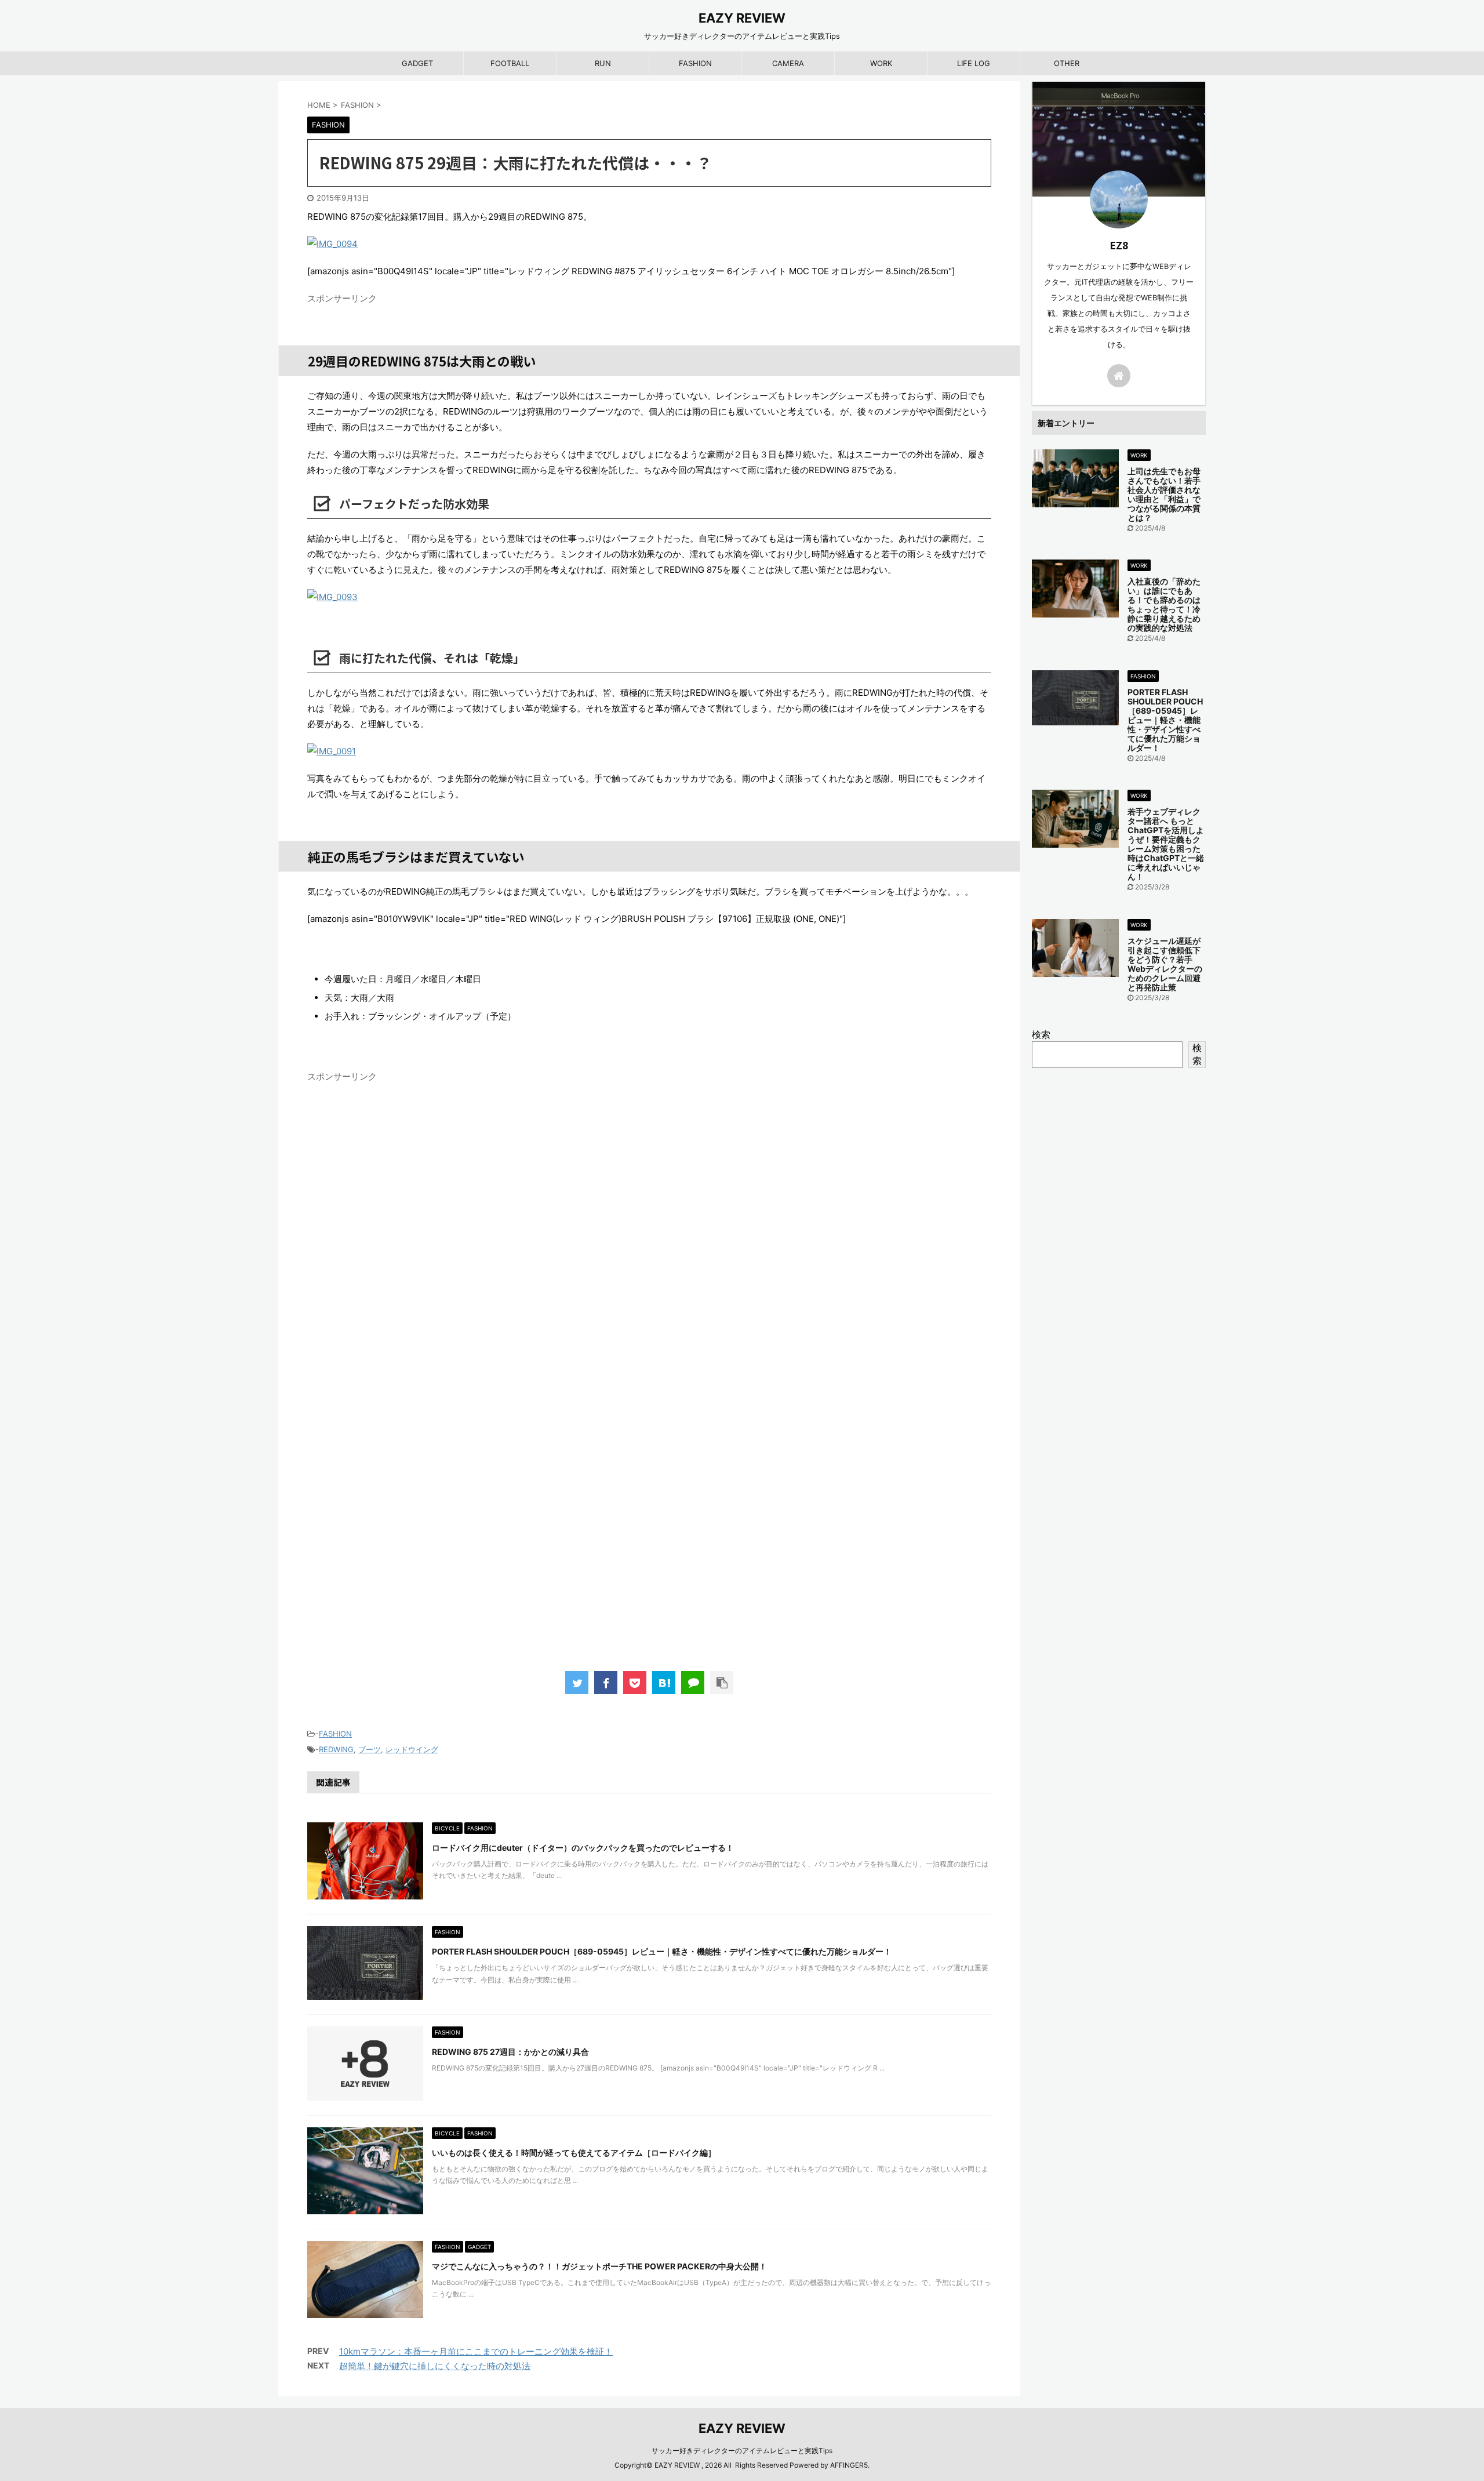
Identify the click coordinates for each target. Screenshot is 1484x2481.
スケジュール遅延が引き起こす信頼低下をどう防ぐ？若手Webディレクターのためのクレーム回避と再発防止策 (1165, 964)
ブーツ (370, 1749)
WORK (881, 63)
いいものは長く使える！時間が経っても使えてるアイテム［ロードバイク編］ (574, 2153)
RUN (603, 63)
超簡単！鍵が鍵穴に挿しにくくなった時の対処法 (435, 2366)
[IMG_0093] (649, 597)
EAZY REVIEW (742, 18)
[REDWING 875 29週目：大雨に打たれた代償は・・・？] (664, 1683)
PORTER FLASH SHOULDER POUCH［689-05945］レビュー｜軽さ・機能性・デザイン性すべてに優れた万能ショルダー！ (662, 1951)
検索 (1041, 1034)
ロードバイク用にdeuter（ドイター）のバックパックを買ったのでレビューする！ (583, 1848)
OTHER (1067, 63)
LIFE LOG (974, 63)
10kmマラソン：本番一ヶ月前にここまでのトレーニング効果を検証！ (476, 2351)
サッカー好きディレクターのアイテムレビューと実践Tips (742, 2451)
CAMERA (788, 63)
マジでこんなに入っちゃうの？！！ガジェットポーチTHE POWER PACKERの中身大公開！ (599, 2266)
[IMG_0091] (649, 751)
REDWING (336, 1749)
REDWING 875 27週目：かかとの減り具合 (510, 2052)
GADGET (417, 63)
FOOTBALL (510, 63)
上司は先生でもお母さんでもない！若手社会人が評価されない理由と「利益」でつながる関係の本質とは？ (1164, 494)
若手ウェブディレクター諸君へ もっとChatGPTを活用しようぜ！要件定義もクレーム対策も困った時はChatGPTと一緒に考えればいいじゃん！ (1166, 844)
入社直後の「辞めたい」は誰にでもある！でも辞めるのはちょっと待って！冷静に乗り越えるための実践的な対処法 (1164, 604)
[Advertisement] (649, 1467)
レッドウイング (412, 1749)
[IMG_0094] (649, 244)
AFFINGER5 (849, 2465)
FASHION (695, 63)
